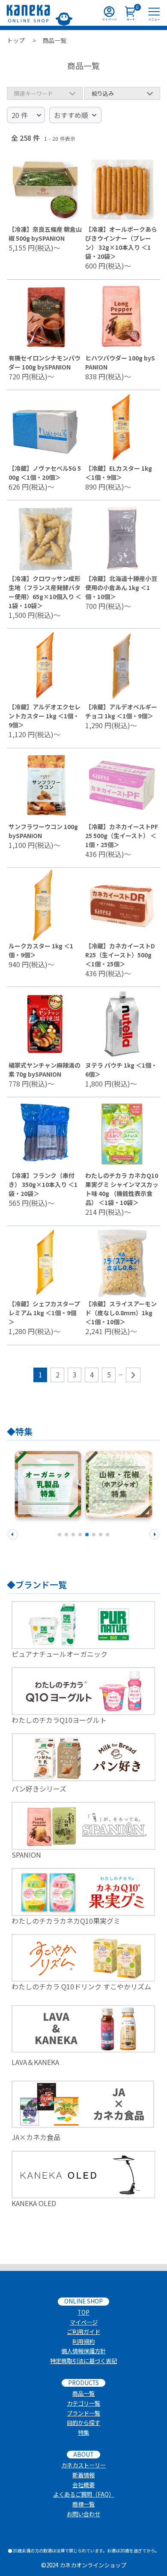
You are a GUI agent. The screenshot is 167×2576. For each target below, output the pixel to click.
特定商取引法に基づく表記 (83, 2361)
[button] (13, 1533)
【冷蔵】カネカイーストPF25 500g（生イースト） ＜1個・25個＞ (122, 835)
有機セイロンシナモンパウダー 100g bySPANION (45, 362)
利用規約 (83, 2341)
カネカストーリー (83, 2465)
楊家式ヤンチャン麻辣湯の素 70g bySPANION (45, 1070)
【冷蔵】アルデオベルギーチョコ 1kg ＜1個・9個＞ (121, 711)
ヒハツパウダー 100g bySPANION (120, 362)
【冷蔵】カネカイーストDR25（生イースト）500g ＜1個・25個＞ (120, 955)
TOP (83, 2312)
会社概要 (83, 2485)
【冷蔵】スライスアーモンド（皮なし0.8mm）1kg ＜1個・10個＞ (121, 1313)
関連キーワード (34, 93)
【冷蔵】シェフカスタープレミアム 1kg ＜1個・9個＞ (44, 1313)
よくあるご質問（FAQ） (84, 2494)
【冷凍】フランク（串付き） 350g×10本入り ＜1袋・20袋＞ (43, 1184)
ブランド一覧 (83, 2413)
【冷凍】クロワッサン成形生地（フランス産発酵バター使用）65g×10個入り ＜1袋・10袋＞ (45, 592)
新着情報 (83, 2475)
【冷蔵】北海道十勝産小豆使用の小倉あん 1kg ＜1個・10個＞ (121, 587)
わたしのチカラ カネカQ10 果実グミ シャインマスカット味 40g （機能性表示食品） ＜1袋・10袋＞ (122, 1189)
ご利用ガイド (83, 2332)
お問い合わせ (83, 2514)
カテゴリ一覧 (83, 2403)
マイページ (84, 2322)
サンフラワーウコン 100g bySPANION (43, 831)
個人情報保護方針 (83, 2351)
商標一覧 (83, 2504)
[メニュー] (154, 13)
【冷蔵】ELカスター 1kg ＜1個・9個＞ (119, 473)
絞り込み (103, 93)
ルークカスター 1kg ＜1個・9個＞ (41, 950)
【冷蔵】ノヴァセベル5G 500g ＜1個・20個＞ (45, 473)
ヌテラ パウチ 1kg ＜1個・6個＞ (121, 1070)
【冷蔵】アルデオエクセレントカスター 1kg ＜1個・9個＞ (45, 716)
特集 (83, 2432)
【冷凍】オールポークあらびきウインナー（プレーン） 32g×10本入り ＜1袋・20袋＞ (121, 243)
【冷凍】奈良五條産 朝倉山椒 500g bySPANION (45, 234)
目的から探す (83, 2423)
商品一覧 (83, 2393)
